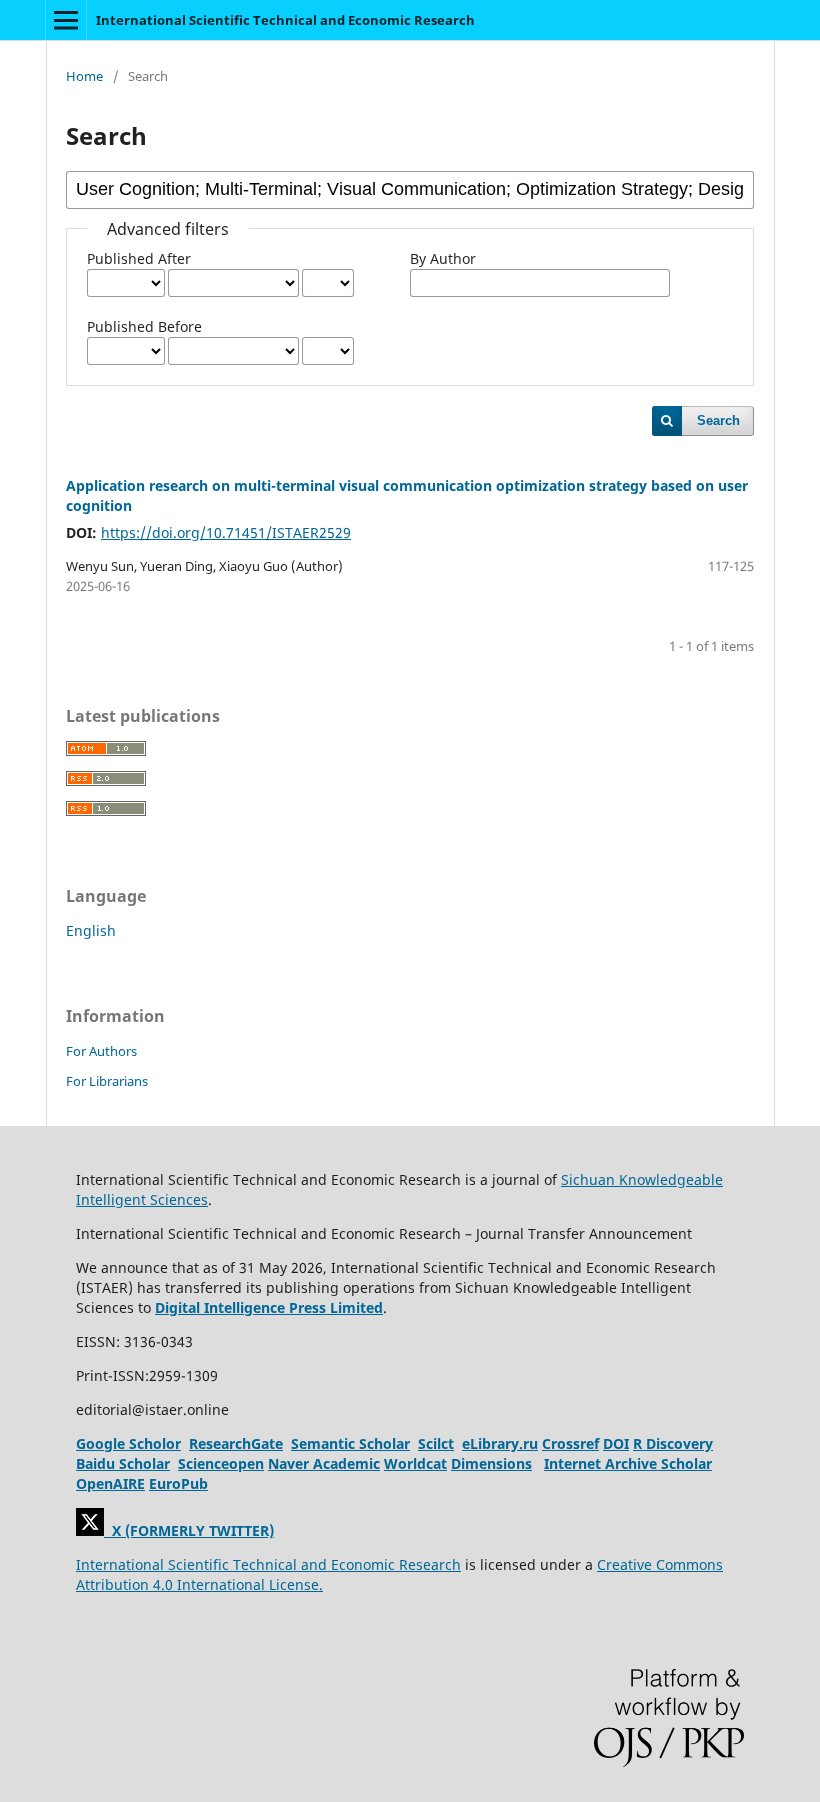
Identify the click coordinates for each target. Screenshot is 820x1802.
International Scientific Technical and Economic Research (285, 20)
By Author (443, 258)
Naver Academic (324, 1463)
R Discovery (673, 1443)
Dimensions (491, 1463)
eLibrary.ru (500, 1443)
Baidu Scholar (123, 1463)
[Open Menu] (66, 20)
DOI (616, 1443)
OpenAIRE (110, 1483)
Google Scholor (128, 1443)
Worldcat (415, 1463)
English (91, 930)
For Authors (101, 1051)
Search (718, 420)
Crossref (570, 1443)
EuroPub (178, 1483)
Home (84, 76)
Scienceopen (221, 1463)
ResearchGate (236, 1443)
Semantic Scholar (350, 1443)
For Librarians (107, 1081)
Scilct (436, 1443)
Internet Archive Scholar (628, 1463)
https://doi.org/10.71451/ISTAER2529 (226, 532)
